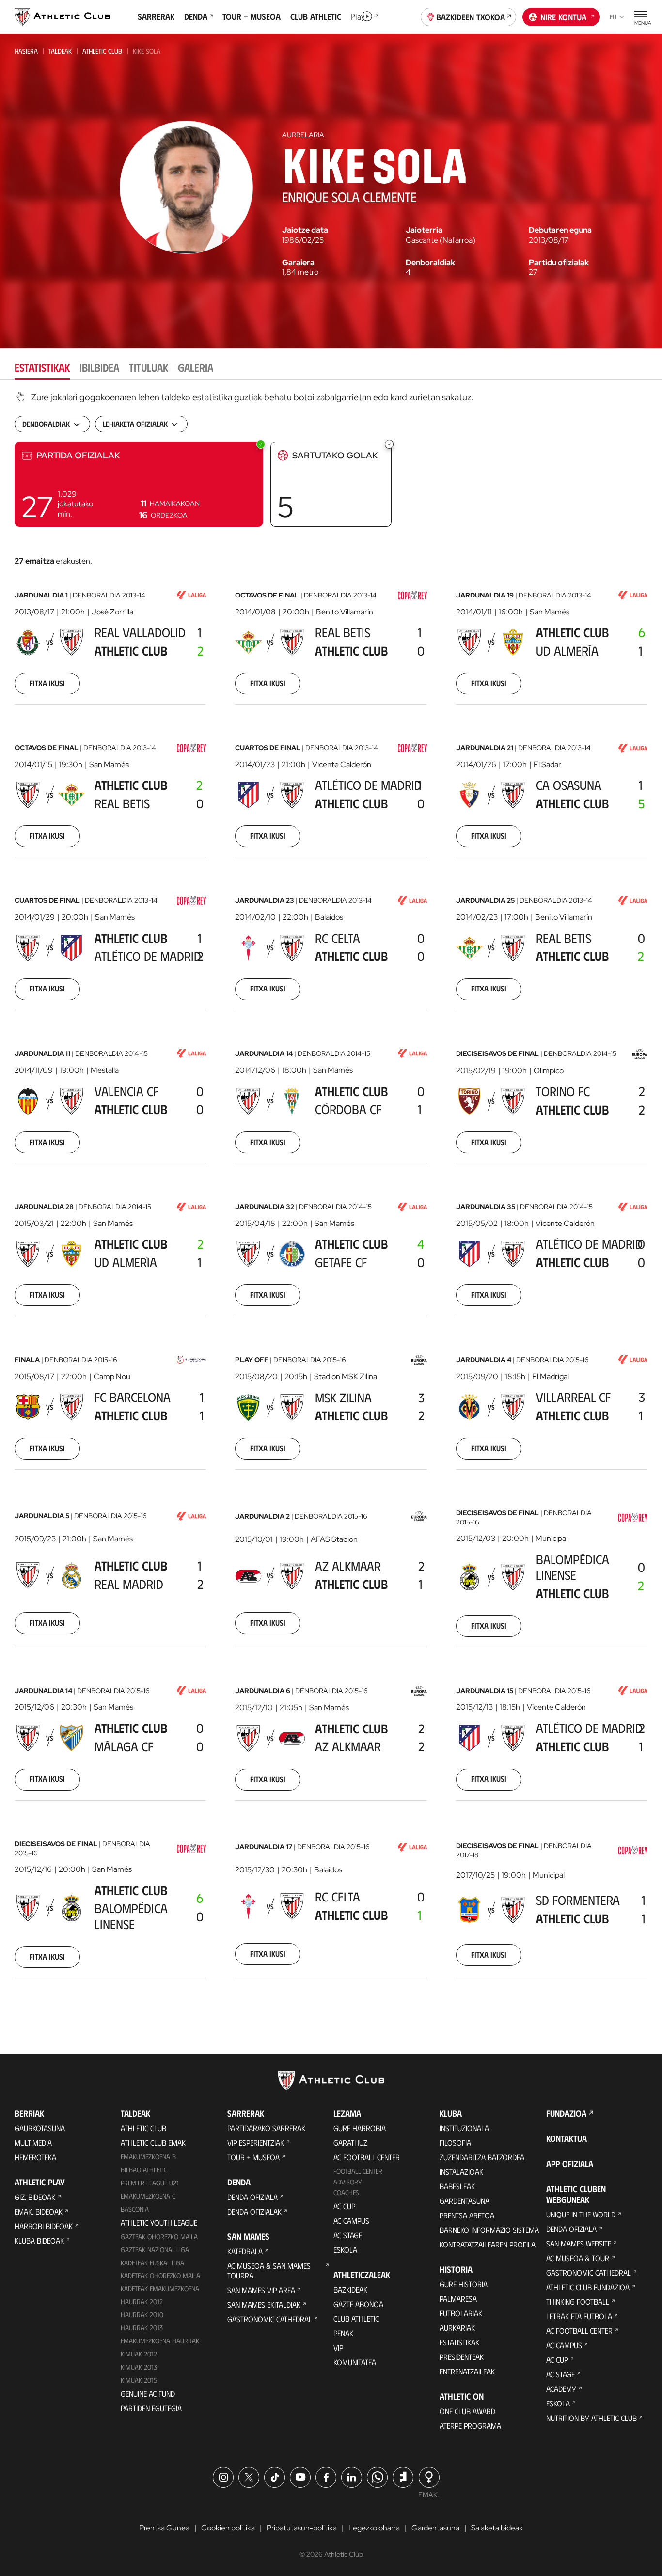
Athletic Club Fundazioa (588, 2287)
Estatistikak (459, 2342)
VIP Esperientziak (256, 2143)
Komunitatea (355, 2362)
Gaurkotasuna (40, 2128)
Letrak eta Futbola (579, 2316)
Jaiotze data (305, 230)
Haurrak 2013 (142, 2328)
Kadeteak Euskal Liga (152, 2263)
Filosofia (455, 2143)
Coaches (346, 2192)
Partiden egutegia (151, 2408)
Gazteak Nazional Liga (155, 2250)
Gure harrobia (360, 2128)
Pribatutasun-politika (302, 2528)
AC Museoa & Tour (578, 2258)
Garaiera (298, 263)
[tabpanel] (331, 1197)
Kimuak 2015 (139, 2380)
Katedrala (245, 2251)
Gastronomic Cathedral (270, 2319)
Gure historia (464, 2284)
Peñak (343, 2333)
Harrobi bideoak (44, 2226)
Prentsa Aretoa (467, 2215)
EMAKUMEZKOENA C (148, 2196)
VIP (338, 2348)
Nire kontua (563, 17)
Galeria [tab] (196, 367)
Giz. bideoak (35, 2197)
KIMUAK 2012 (139, 2354)
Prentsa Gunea (164, 2528)
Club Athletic (356, 2318)
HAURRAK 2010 (142, 2315)
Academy (561, 2389)
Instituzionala (464, 2128)
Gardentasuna (465, 2201)
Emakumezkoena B (148, 2157)
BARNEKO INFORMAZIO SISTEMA (489, 2230)
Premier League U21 (150, 2183)
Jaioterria (424, 230)
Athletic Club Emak (153, 2143)
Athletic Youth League (159, 2223)
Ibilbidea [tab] (99, 367)
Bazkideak (350, 2289)
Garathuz (350, 2143)
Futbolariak (461, 2313)
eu (613, 17)
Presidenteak (462, 2357)
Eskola (345, 2250)
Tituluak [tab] (149, 367)
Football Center (358, 2171)
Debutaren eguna (560, 230)
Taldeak (60, 51)
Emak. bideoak (39, 2211)
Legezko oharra (374, 2528)
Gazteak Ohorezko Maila (159, 2237)
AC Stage (348, 2235)
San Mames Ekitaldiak (264, 2304)
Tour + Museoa (253, 2157)
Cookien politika (228, 2528)
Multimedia (33, 2143)
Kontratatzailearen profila (488, 2244)
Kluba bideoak (39, 2240)
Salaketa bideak (497, 2528)
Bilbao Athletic (144, 2170)
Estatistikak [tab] (42, 367)
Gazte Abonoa (358, 2304)
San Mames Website (579, 2243)
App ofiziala (570, 2164)
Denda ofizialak (254, 2211)
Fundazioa (566, 2113)
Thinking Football (578, 2301)
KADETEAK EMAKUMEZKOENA (160, 2288)
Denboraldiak (430, 263)
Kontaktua (567, 2138)
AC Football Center (367, 2157)
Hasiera (26, 51)
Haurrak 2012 (142, 2301)
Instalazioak (461, 2172)
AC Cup (344, 2206)
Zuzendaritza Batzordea (482, 2157)
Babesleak (457, 2186)
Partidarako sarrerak (266, 2128)
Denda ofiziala (252, 2197)
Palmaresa (458, 2299)
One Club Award (467, 2411)
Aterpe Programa (470, 2426)
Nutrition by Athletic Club (591, 2418)
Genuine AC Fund (148, 2394)
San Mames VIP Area (261, 2290)
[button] (139, 484)
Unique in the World (581, 2214)
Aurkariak (457, 2328)
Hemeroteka (35, 2157)
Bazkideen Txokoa (471, 17)
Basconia (135, 2209)
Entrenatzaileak (467, 2371)
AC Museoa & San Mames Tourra (269, 2270)
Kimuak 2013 (139, 2367)
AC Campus (351, 2221)
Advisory (347, 2182)
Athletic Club (102, 51)
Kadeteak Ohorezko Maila (160, 2275)
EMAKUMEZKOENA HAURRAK (160, 2341)
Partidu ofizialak (559, 263)
